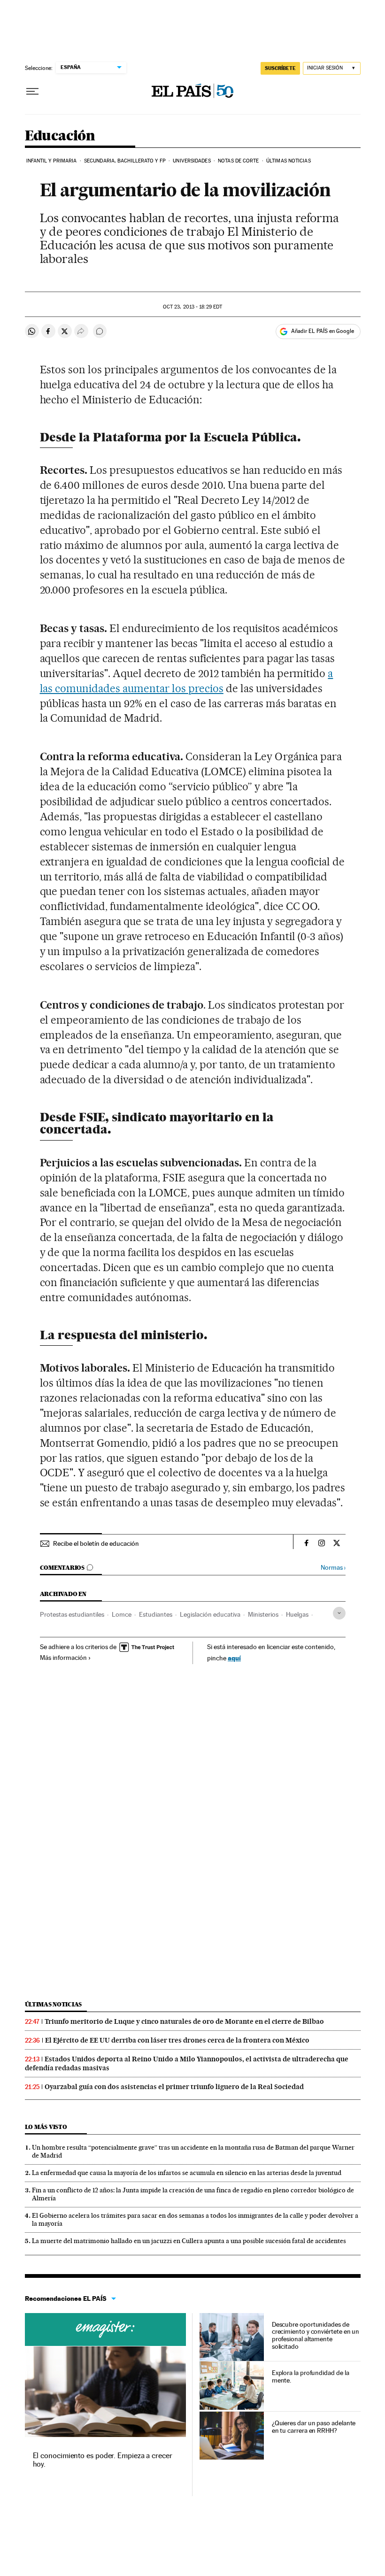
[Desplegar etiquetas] (339, 1613)
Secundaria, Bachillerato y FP (125, 161)
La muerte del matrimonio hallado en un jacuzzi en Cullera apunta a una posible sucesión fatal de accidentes (189, 2241)
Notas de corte (238, 161)
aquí (234, 1658)
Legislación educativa (210, 1614)
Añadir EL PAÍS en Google (323, 331)
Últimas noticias (289, 161)
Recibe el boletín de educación (96, 1543)
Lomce (122, 1614)
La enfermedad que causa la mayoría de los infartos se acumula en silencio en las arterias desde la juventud (187, 2173)
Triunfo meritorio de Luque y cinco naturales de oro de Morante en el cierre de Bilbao (184, 2021)
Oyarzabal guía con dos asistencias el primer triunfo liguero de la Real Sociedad (174, 2087)
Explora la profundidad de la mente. (311, 2376)
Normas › (333, 1568)
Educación (60, 136)
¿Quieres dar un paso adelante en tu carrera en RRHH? (314, 2427)
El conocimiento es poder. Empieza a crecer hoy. (103, 2460)
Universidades (192, 161)
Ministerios (263, 1614)
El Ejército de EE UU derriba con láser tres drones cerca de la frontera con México (177, 2040)
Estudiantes (156, 1614)
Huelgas (297, 1614)
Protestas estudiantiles (72, 1614)
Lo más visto (46, 2127)
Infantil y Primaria (52, 161)
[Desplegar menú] (32, 92)
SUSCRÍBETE (280, 68)
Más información (63, 1658)
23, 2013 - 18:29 (192, 307)
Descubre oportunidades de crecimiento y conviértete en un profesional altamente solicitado (316, 2336)
